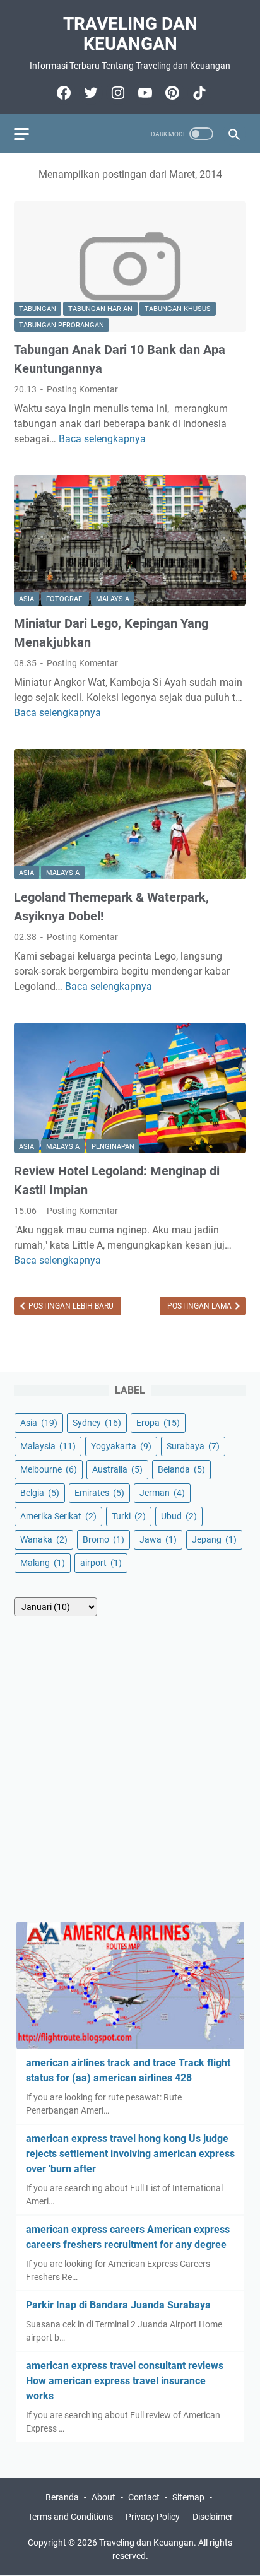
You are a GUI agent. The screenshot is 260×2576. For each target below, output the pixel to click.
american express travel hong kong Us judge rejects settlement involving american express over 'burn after (130, 2154)
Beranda (62, 2497)
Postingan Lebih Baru (70, 1306)
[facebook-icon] (62, 93)
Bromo (103, 1539)
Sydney (97, 1423)
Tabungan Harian (100, 309)
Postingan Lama (200, 1306)
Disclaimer (213, 2517)
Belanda (181, 1469)
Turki (129, 1516)
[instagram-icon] (116, 93)
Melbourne (49, 1469)
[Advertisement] (130, 1769)
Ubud (179, 1516)
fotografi (65, 599)
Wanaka (44, 1539)
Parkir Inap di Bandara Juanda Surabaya (118, 2305)
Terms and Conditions (70, 2517)
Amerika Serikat (58, 1516)
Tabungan (38, 309)
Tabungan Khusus (178, 309)
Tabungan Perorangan (62, 325)
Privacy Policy (153, 2517)
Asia (27, 599)
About (103, 2497)
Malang (43, 1563)
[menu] (29, 134)
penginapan (113, 1147)
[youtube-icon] (144, 93)
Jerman (162, 1493)
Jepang (214, 1539)
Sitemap (188, 2497)
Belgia (40, 1493)
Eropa (158, 1423)
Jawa (158, 1539)
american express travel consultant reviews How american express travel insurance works (125, 2381)
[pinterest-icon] (171, 93)
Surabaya (193, 1446)
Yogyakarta (121, 1446)
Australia (117, 1469)
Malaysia (113, 599)
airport (101, 1563)
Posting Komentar (82, 389)
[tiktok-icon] (198, 93)
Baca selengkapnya (102, 439)
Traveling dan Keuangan (130, 34)
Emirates (99, 1493)
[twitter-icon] (89, 93)
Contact (144, 2497)
